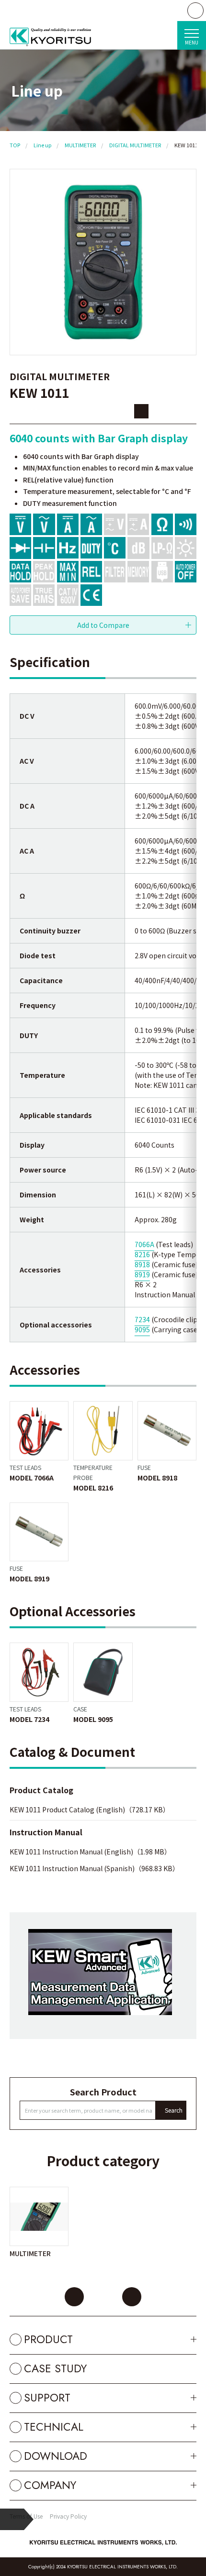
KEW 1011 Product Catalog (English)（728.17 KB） (90, 1809)
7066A (144, 1244)
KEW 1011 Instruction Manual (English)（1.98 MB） (90, 1852)
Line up (42, 145)
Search (174, 2110)
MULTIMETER (80, 145)
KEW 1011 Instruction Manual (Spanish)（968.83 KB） (94, 1868)
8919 (142, 1274)
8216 (142, 1254)
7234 (142, 1319)
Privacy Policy (68, 2516)
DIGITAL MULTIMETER (135, 145)
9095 (142, 1329)
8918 (142, 1264)
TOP (15, 145)
